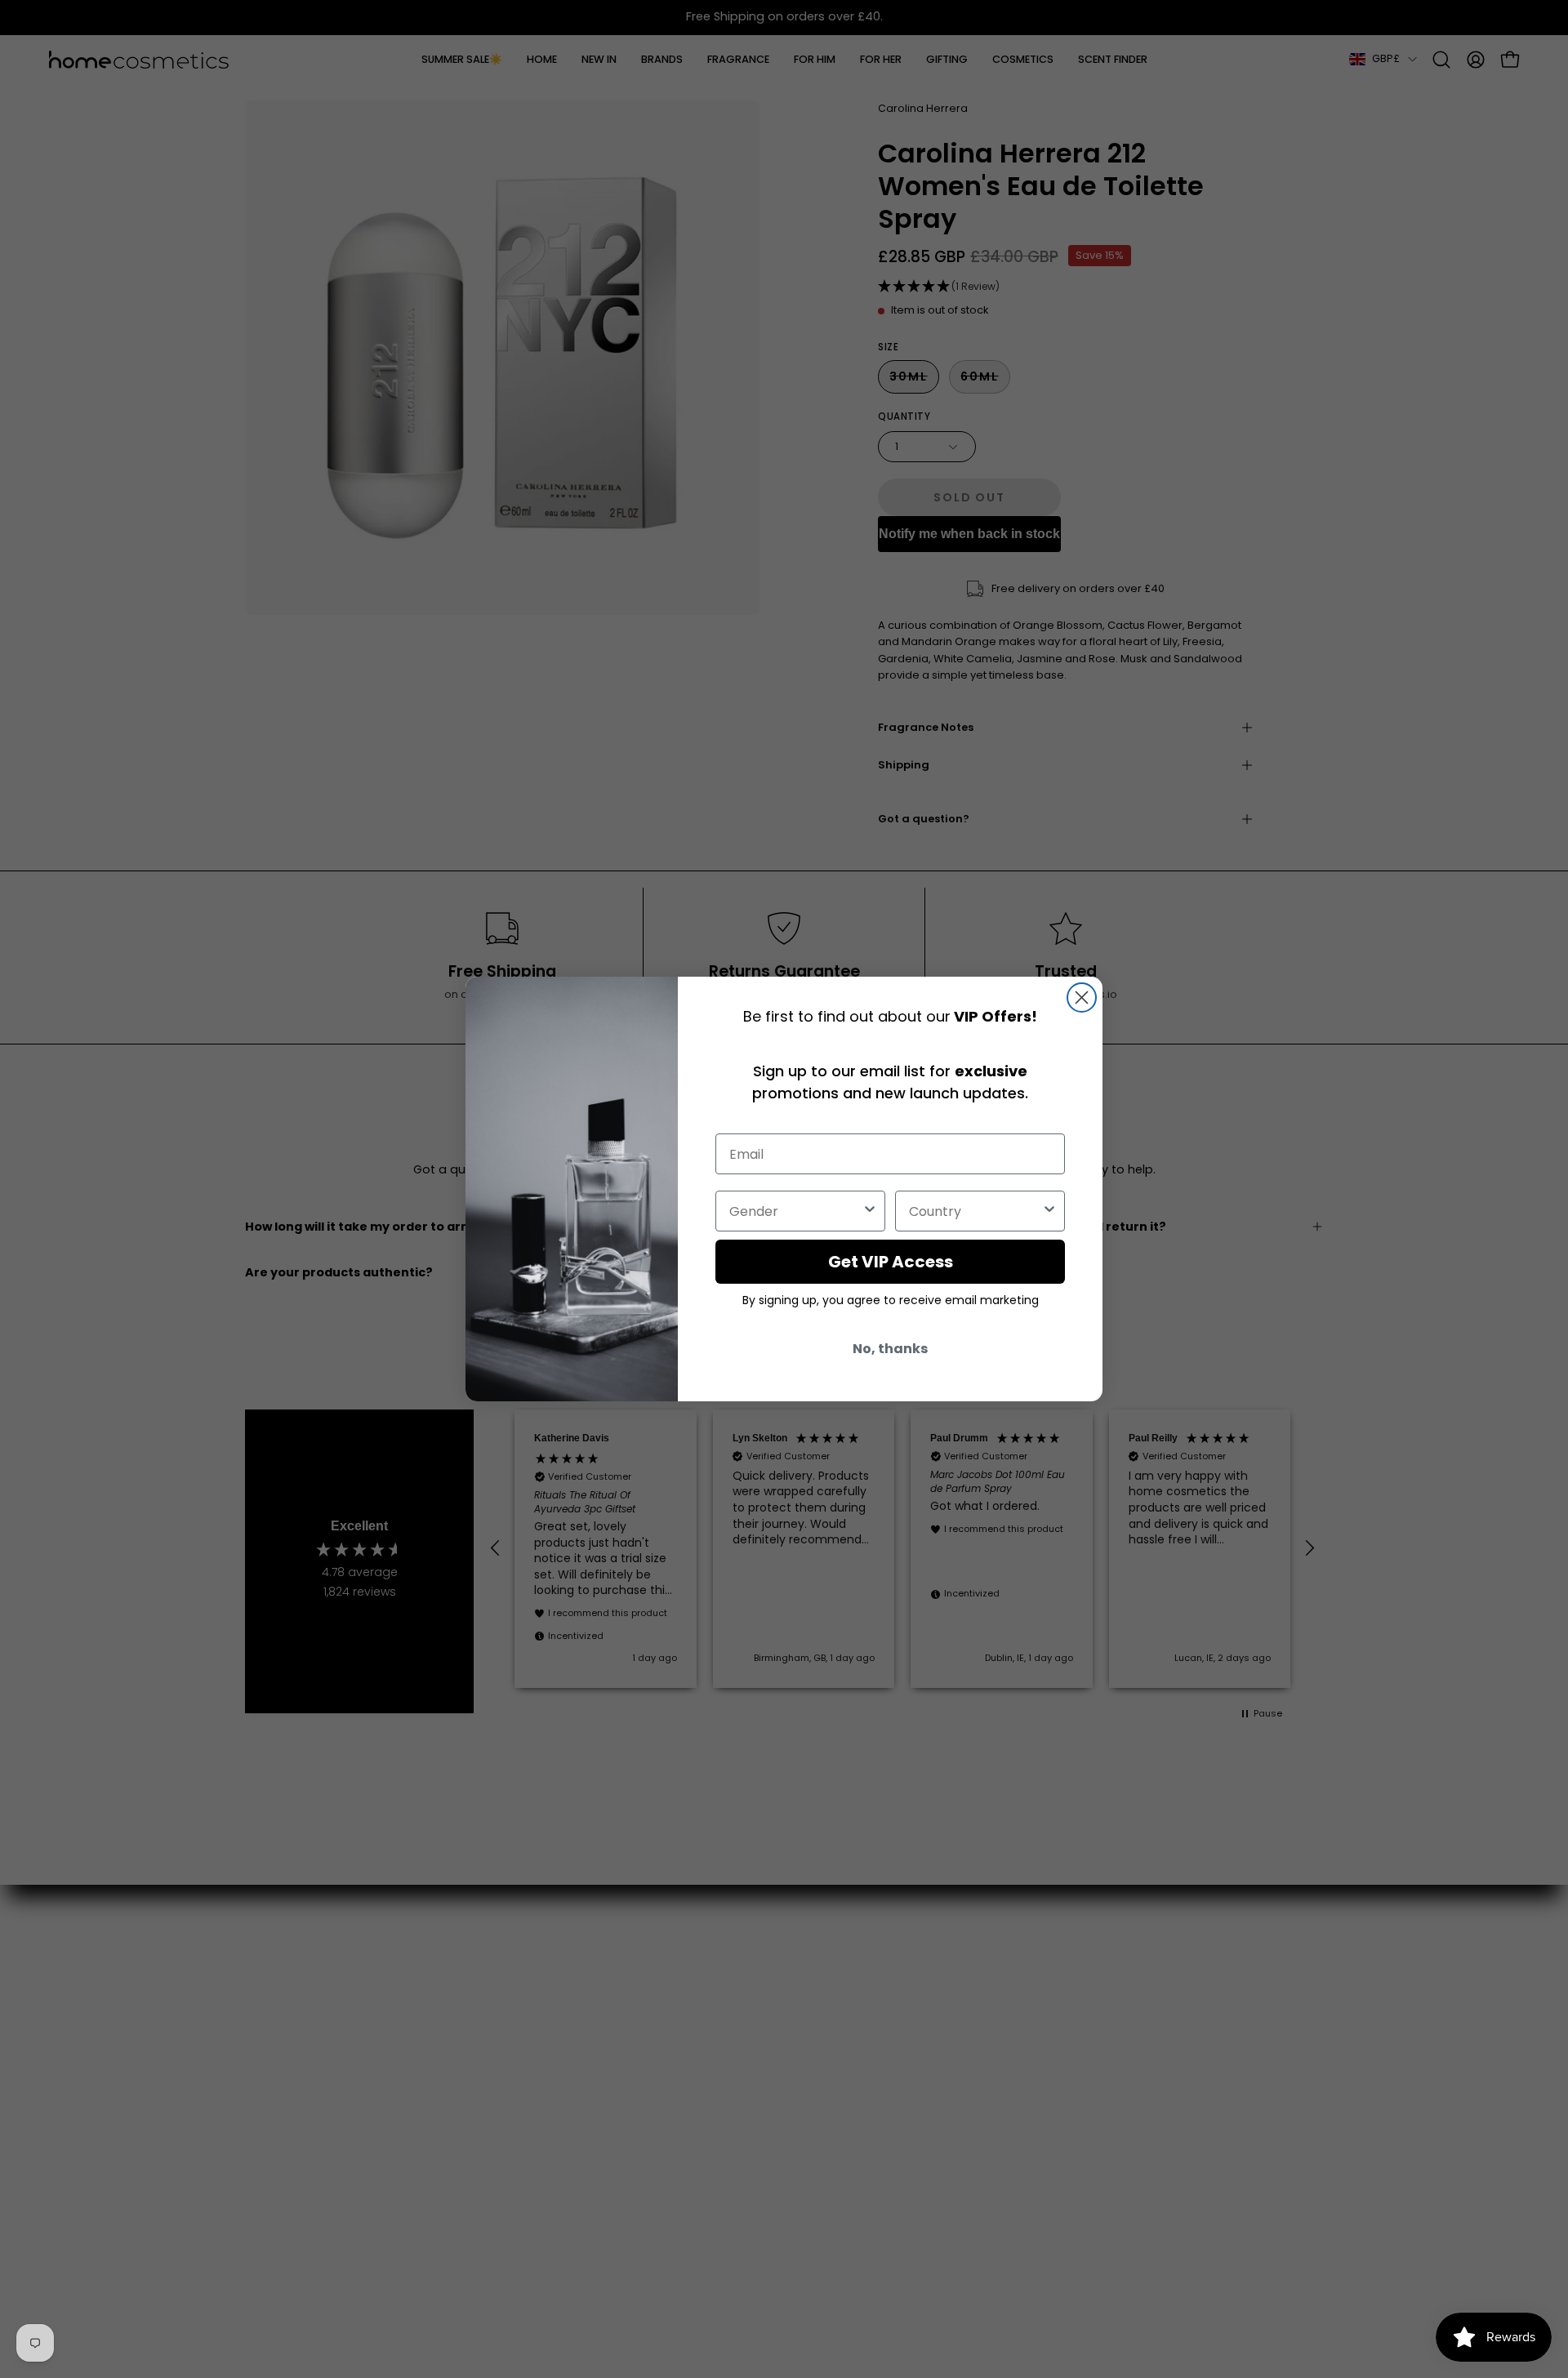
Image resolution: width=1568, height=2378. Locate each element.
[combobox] (795, 1211)
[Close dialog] (1082, 998)
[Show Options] (870, 1211)
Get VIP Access (891, 1262)
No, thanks (890, 1349)
